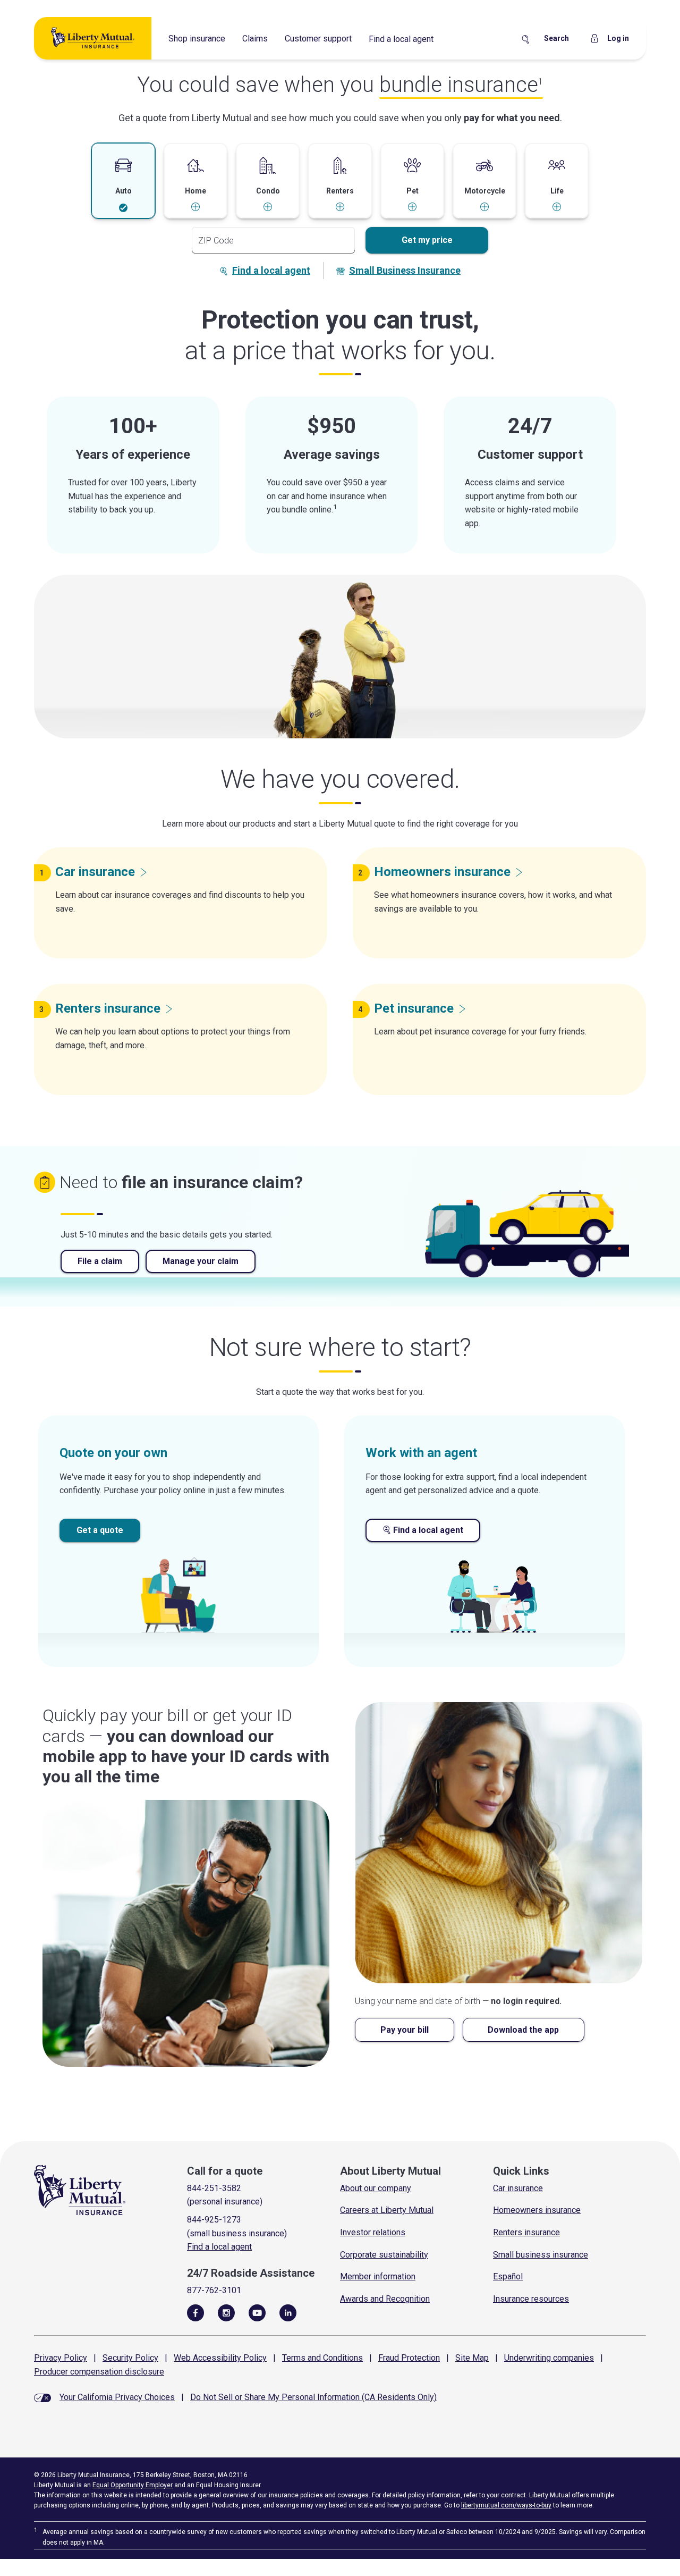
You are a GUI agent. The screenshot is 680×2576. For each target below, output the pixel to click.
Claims (255, 39)
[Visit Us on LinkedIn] (288, 2312)
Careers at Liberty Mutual (387, 2210)
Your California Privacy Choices (117, 2397)
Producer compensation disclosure (99, 2372)
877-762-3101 (214, 2290)
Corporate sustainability (384, 2255)
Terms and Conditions (322, 2358)
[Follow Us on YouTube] (257, 2312)
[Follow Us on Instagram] (226, 2312)
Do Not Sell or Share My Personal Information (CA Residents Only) (313, 2397)
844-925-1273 (214, 2220)
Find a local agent (401, 39)
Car (95, 872)
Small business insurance (541, 2255)
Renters (108, 1008)
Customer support (318, 39)
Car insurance (518, 2188)
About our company (376, 2188)
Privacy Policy (61, 2358)
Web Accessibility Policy (220, 2358)
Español (508, 2276)
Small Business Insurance (405, 270)
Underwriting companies (549, 2358)
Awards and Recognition (385, 2299)
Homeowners (442, 872)
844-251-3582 (214, 2188)
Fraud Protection (409, 2358)
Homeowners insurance (537, 2210)
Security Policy (130, 2358)
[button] (123, 181)
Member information (378, 2276)
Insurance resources (531, 2299)
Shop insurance (197, 39)
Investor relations (373, 2232)
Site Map (472, 2358)
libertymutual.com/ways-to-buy (506, 2505)
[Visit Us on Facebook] (195, 2312)
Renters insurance (526, 2232)
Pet (414, 1008)
